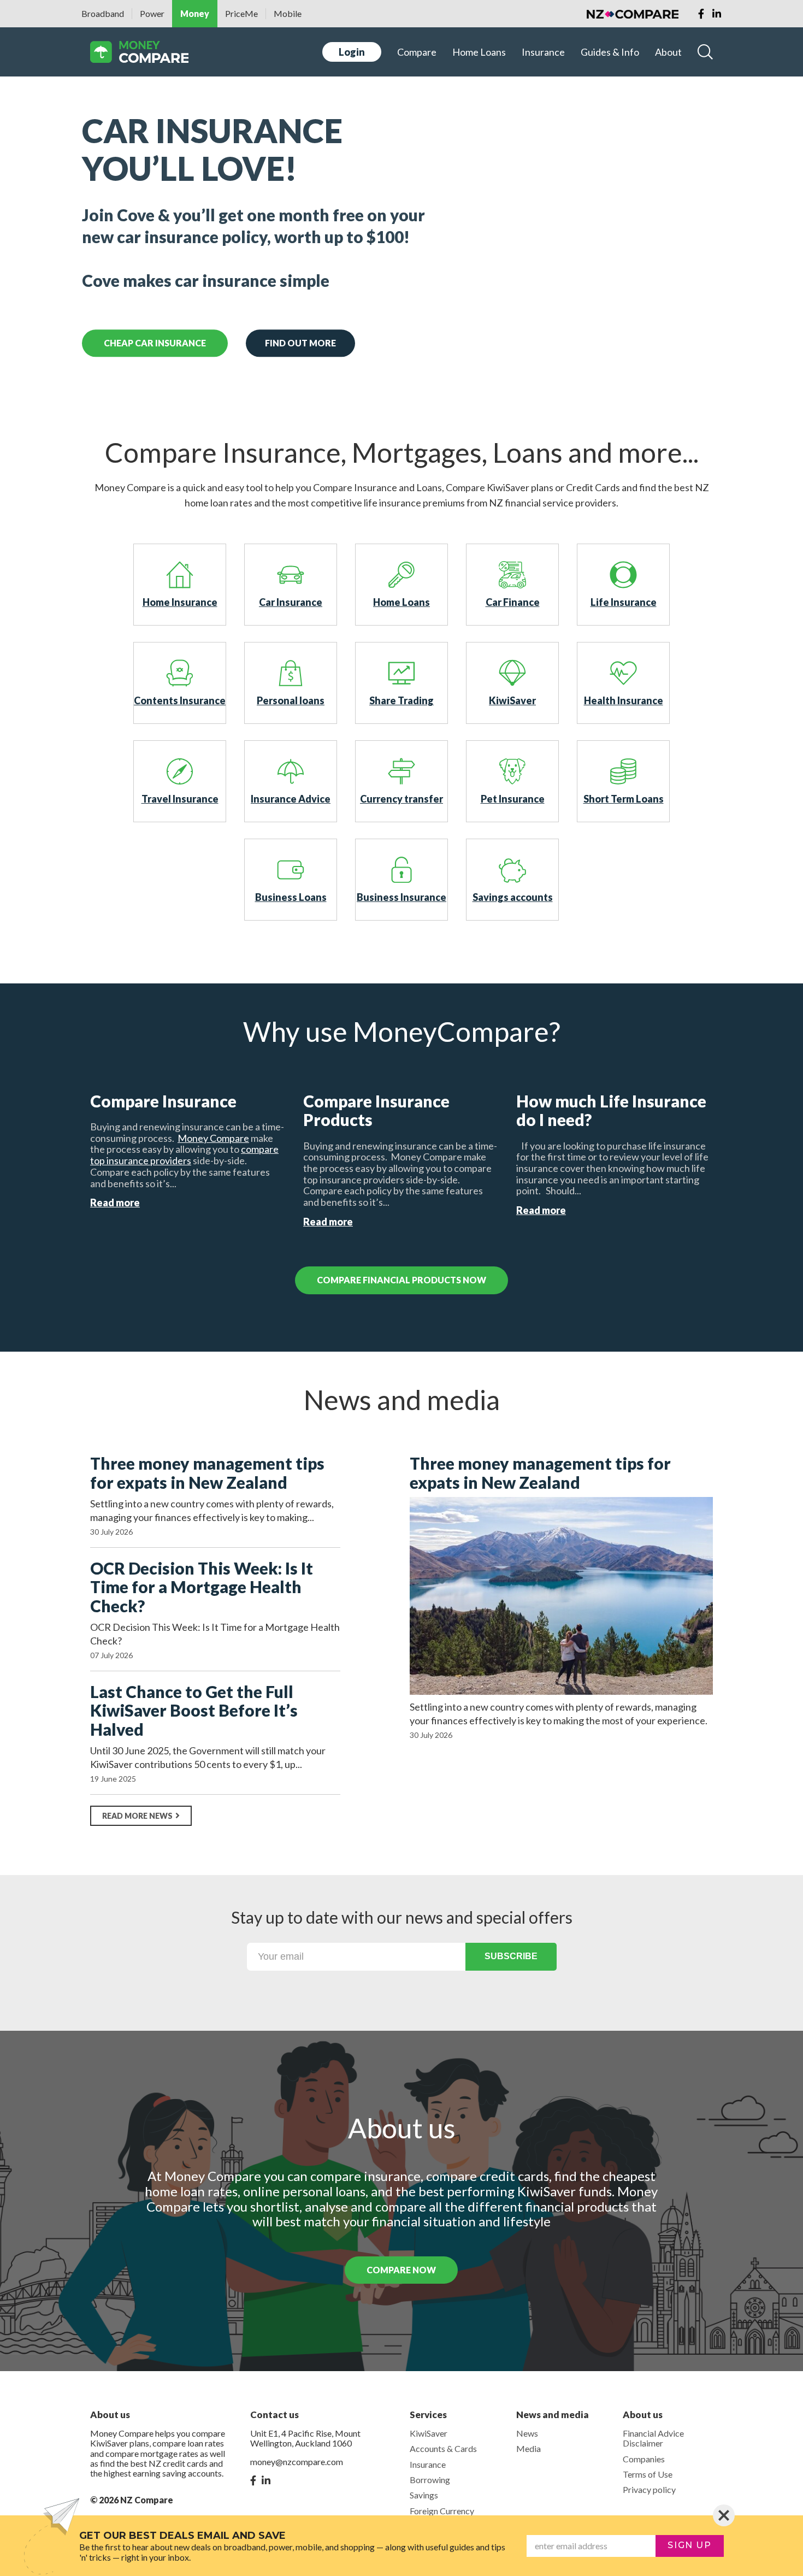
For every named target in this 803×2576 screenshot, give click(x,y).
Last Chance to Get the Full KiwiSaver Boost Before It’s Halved (194, 1711)
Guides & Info (610, 52)
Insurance (543, 52)
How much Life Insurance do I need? (611, 1110)
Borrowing (430, 2480)
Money (195, 13)
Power (152, 13)
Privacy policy (649, 2489)
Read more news (137, 1816)
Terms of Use (648, 2474)
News (527, 2433)
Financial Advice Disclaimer (653, 2438)
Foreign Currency (442, 2511)
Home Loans (479, 52)
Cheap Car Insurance (155, 343)
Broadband (103, 13)
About (668, 52)
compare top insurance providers (184, 1155)
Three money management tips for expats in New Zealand (207, 1473)
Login (352, 52)
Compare (417, 52)
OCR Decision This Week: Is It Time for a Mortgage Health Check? (202, 1587)
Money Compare (213, 1138)
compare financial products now (401, 1280)
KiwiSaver (429, 2433)
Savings (424, 2495)
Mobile (288, 13)
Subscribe (511, 1956)
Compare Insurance (163, 1101)
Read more (115, 1202)
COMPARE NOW (401, 2270)
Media (529, 2448)
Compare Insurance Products (376, 1110)
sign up (689, 2545)
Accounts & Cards (443, 2448)
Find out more (300, 343)
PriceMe (241, 13)
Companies (644, 2459)
